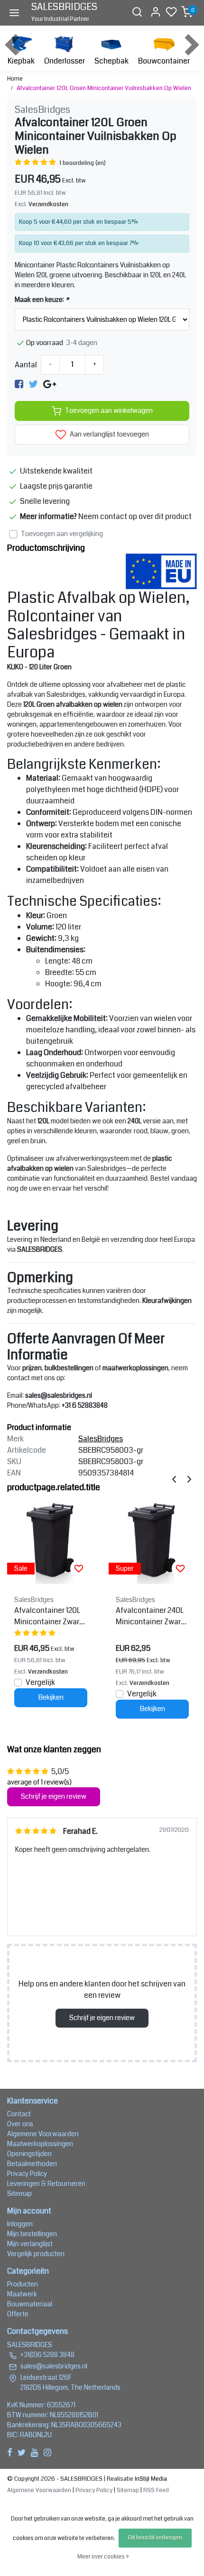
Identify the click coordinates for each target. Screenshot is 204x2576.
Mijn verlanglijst (30, 2244)
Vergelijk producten (36, 2254)
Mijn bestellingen (32, 2234)
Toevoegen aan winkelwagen (109, 411)
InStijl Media (150, 2479)
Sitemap (19, 2194)
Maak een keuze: (42, 300)
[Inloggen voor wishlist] (79, 1568)
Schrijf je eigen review (54, 1797)
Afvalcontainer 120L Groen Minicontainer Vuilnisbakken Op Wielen (104, 88)
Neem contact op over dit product (135, 516)
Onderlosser (65, 61)
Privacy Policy (27, 2174)
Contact (19, 2114)
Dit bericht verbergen (155, 2538)
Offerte (18, 2314)
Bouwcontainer (164, 61)
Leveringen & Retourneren (46, 2184)
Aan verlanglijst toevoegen (109, 434)
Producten (23, 2284)
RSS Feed (156, 2490)
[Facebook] (19, 384)
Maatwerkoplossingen (40, 2144)
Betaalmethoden (32, 2164)
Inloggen (20, 2224)
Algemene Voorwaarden (43, 2134)
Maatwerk (22, 2294)
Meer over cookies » (103, 2557)
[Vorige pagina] (174, 1479)
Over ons (20, 2124)
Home (15, 79)
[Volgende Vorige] (189, 1479)
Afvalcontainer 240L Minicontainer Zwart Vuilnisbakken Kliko (150, 1616)
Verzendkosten (48, 204)
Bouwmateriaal (30, 2304)
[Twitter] (33, 384)
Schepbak (111, 61)
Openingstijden (29, 2154)
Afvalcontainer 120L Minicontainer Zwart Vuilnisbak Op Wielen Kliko (50, 1616)
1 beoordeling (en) (83, 163)
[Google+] (50, 384)
